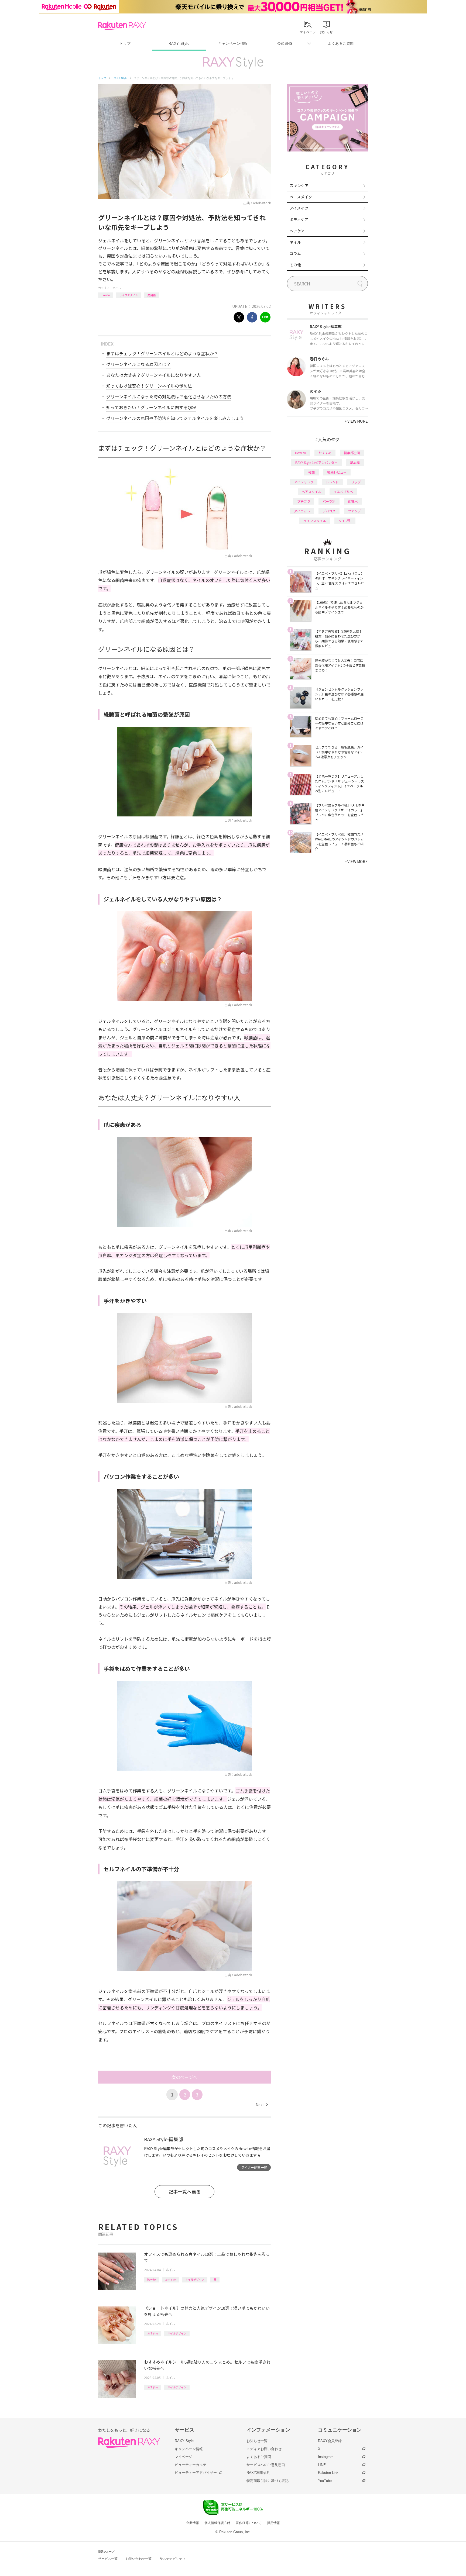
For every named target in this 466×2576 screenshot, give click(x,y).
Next (262, 2105)
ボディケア (299, 219)
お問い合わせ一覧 (139, 2559)
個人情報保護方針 (217, 2523)
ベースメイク (301, 197)
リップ (356, 482)
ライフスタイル (129, 295)
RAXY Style (179, 44)
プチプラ (304, 501)
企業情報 (193, 2523)
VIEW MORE (356, 421)
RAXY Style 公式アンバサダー (316, 462)
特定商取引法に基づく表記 (268, 2481)
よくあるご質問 (341, 44)
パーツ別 (329, 501)
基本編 (355, 462)
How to (106, 295)
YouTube (325, 2481)
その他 (295, 265)
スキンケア (299, 185)
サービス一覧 (108, 2559)
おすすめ (170, 2279)
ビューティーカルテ (191, 2465)
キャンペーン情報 (233, 44)
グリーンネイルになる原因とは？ (138, 364)
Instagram (326, 2457)
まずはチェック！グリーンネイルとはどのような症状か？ (162, 353)
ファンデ (354, 511)
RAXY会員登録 (330, 2441)
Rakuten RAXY (122, 26)
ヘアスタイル (311, 492)
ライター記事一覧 (254, 2167)
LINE (322, 2465)
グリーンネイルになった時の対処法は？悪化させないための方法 (169, 396)
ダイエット (302, 511)
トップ (125, 44)
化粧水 (353, 501)
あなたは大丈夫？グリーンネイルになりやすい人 (154, 375)
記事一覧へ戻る (185, 2192)
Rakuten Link (328, 2473)
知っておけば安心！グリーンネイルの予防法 (149, 386)
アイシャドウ (304, 482)
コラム (295, 253)
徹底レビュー (337, 472)
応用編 (152, 295)
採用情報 (273, 2523)
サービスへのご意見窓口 (266, 2465)
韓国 (311, 472)
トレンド (332, 482)
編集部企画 (352, 453)
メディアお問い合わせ (264, 2449)
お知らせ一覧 (257, 2441)
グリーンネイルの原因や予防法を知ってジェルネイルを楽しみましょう (175, 418)
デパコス (329, 511)
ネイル (117, 288)
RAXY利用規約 (258, 2473)
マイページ (184, 2457)
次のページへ (184, 2077)
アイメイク (299, 208)
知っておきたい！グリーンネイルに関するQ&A (151, 407)
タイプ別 (345, 521)
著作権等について (249, 2523)
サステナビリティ (173, 2559)
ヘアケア (297, 231)
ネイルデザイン (195, 2279)
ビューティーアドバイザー (196, 2473)
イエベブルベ (343, 492)
